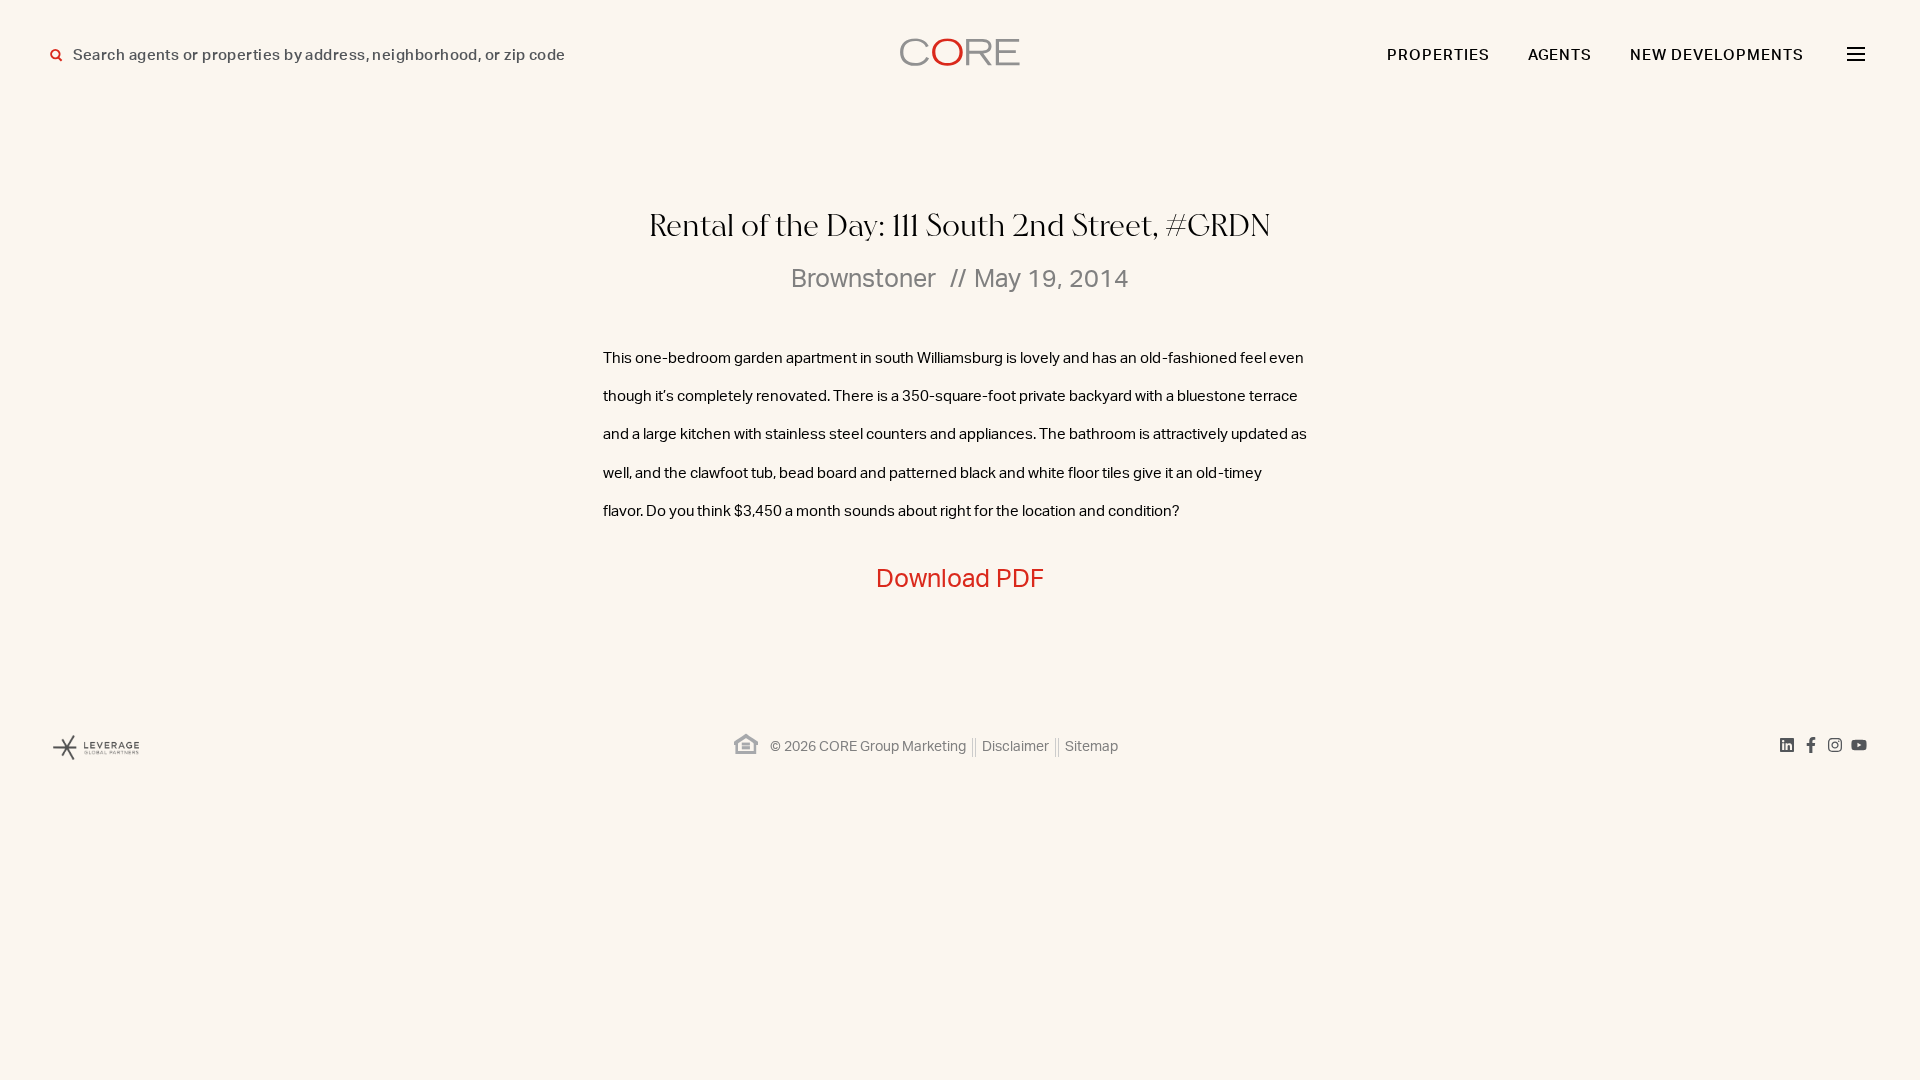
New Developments (1717, 55)
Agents (1560, 55)
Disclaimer (1015, 747)
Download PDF (960, 579)
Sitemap (1091, 747)
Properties (1438, 55)
